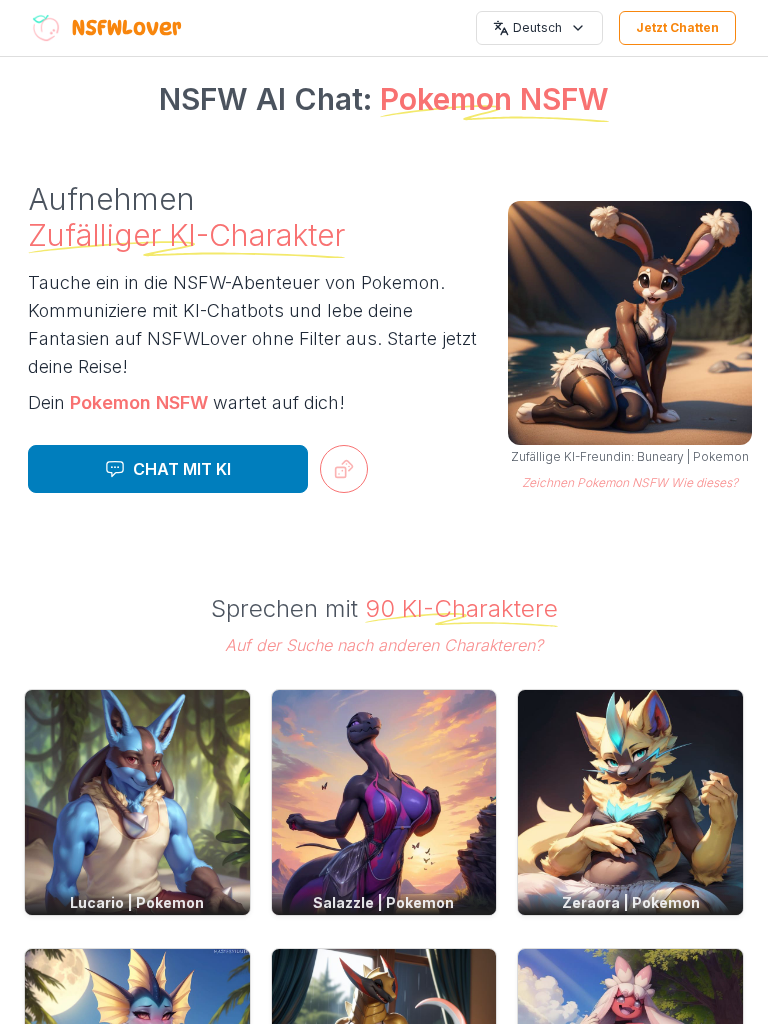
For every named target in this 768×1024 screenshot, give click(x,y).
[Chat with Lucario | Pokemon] (137, 802)
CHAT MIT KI (182, 469)
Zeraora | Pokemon (631, 902)
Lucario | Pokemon (137, 902)
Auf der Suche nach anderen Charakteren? (384, 645)
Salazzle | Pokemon (383, 902)
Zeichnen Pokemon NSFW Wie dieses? (630, 482)
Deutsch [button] (537, 27)
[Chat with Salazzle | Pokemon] (384, 802)
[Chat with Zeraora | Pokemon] (630, 802)
